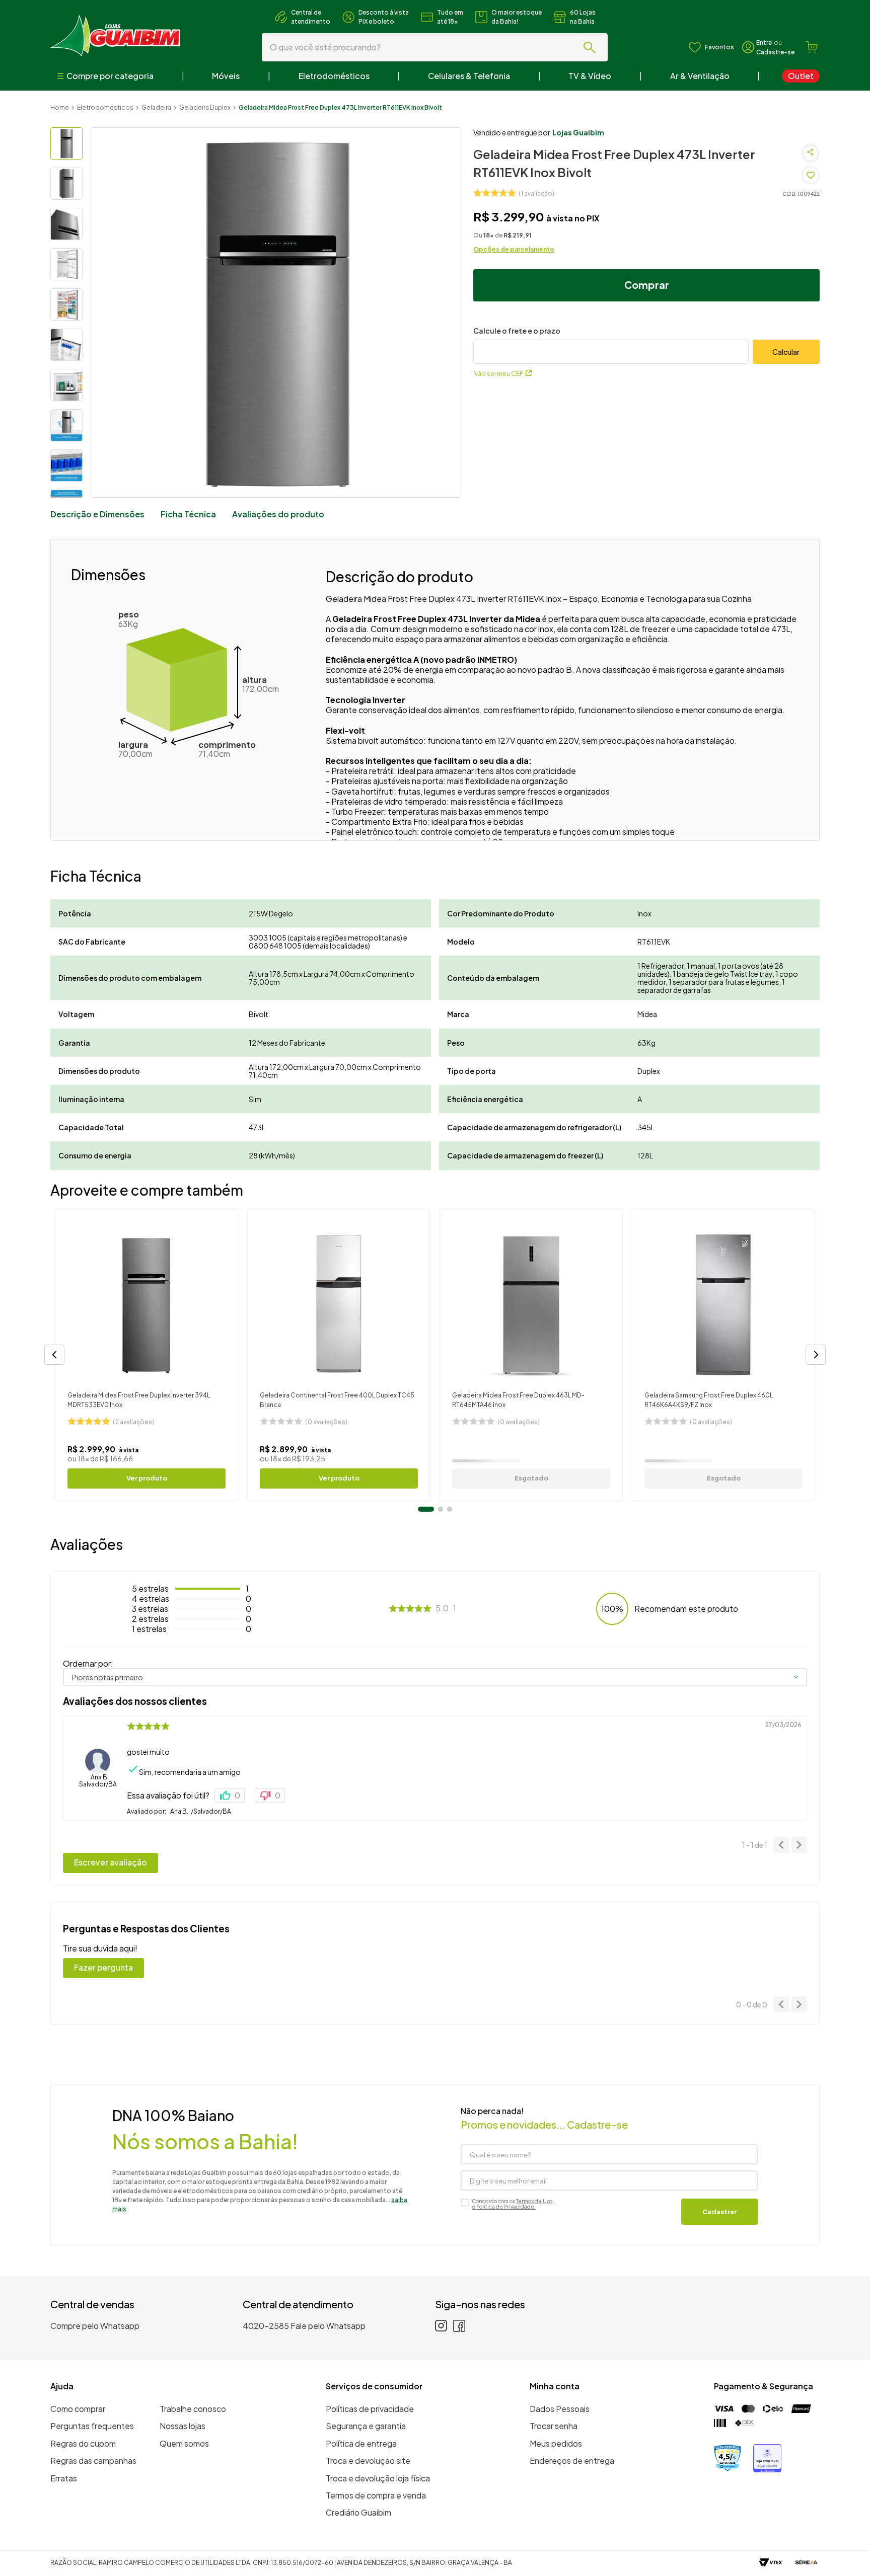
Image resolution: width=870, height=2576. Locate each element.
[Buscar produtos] (592, 47)
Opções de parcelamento (514, 249)
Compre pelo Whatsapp (95, 2326)
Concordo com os (512, 2204)
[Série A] (806, 2563)
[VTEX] (771, 2563)
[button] (54, 1355)
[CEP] (611, 345)
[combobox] (435, 47)
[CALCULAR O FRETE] (786, 352)
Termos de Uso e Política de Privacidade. (512, 2204)
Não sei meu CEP (498, 374)
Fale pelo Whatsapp (328, 2326)
